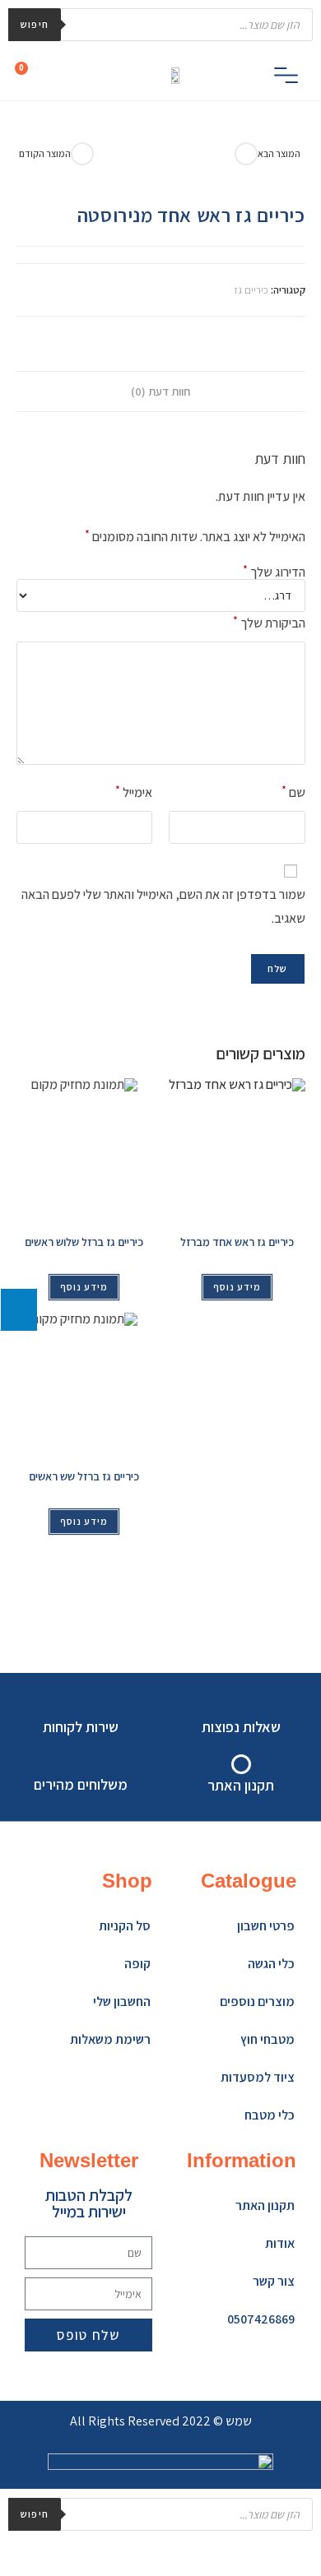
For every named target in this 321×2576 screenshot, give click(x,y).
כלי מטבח (270, 2115)
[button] (286, 78)
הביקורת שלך (269, 622)
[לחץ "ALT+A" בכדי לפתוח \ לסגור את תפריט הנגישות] (19, 1309)
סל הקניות (125, 1926)
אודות (280, 2243)
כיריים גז (251, 290)
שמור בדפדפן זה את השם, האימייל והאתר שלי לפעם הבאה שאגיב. (163, 906)
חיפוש (35, 24)
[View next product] (246, 154)
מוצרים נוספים (257, 2001)
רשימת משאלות (110, 2039)
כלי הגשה (271, 1964)
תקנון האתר (265, 2205)
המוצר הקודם (45, 153)
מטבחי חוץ (267, 2039)
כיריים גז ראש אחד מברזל (237, 1242)
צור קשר (274, 2281)
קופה (137, 1964)
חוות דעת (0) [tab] (160, 391)
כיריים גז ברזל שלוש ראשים (84, 1242)
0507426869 (261, 2319)
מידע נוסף (84, 1287)
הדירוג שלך (274, 572)
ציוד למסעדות (258, 2077)
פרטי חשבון (266, 1926)
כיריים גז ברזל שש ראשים (84, 1476)
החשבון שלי (122, 2001)
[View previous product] (82, 154)
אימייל (134, 792)
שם (293, 792)
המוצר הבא (279, 153)
